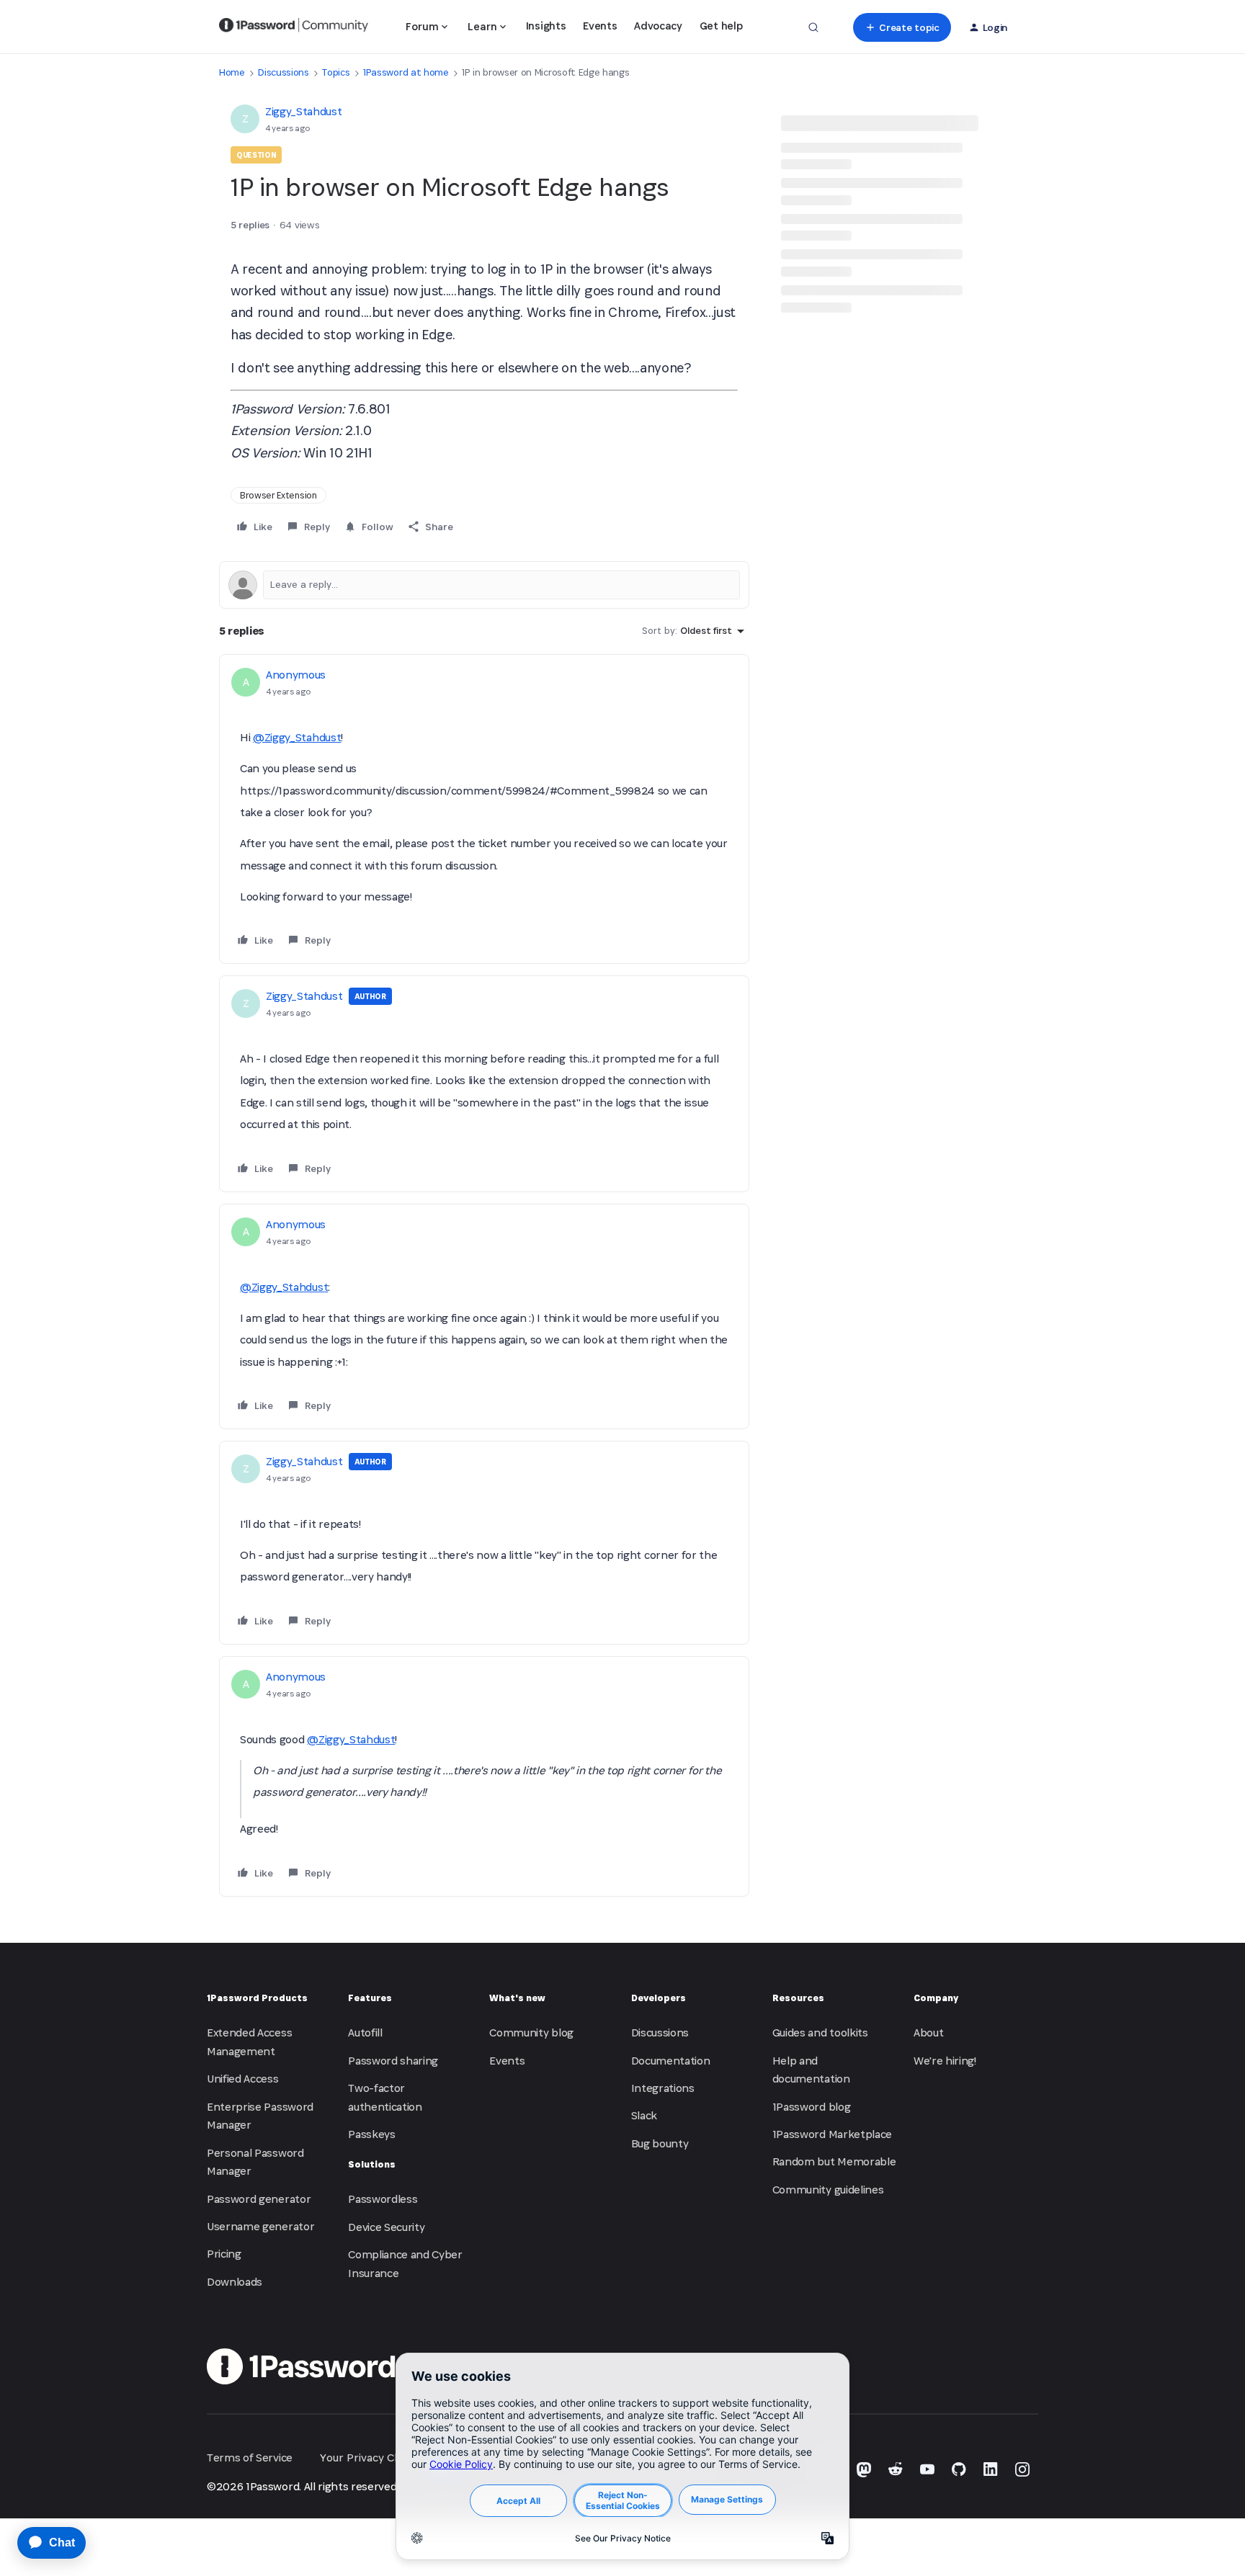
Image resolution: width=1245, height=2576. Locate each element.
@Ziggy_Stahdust (297, 737)
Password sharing (393, 2061)
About (928, 2032)
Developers (659, 1998)
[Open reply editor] (484, 585)
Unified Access (243, 2079)
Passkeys (371, 2134)
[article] (484, 809)
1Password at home (406, 72)
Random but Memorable (834, 2161)
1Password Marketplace (832, 2134)
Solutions (372, 2164)
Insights (546, 26)
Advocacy (658, 26)
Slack (644, 2115)
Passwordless (383, 2199)
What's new (517, 1998)
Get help (721, 26)
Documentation (671, 2061)
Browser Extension (278, 495)
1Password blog (812, 2107)
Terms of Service (250, 2458)
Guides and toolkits (820, 2032)
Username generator (260, 2226)
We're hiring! (945, 2061)
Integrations (663, 2088)
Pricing (224, 2254)
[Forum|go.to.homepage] (294, 27)
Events (600, 26)
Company (936, 1998)
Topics (336, 72)
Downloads (235, 2282)
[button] (902, 27)
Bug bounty (660, 2143)
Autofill (365, 2032)
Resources (798, 1998)
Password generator (259, 2199)
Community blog (531, 2032)
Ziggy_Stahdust (304, 111)
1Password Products (257, 1998)
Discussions (283, 72)
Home (232, 72)
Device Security (386, 2227)
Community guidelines (828, 2190)
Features (370, 1998)
